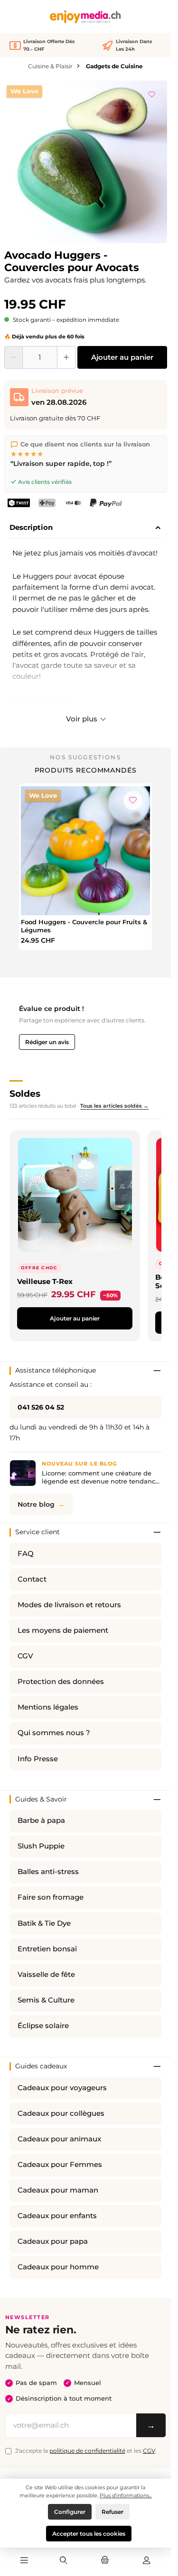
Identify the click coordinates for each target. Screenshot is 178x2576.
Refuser (112, 2512)
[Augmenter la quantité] (66, 357)
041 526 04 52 (41, 1407)
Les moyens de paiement (63, 1630)
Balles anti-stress (48, 1872)
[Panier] (105, 2561)
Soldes (25, 1093)
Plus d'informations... (126, 2495)
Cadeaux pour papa (53, 2241)
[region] (86, 162)
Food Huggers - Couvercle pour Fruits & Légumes (84, 926)
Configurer (70, 2512)
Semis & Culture (46, 2000)
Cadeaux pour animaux (59, 2139)
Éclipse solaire (43, 2026)
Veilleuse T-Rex (45, 1281)
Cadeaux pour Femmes (60, 2165)
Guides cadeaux (41, 2066)
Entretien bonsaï (47, 1949)
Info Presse (38, 1759)
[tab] (85, 528)
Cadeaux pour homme (58, 2267)
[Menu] (24, 2561)
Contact (32, 1579)
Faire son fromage (51, 1897)
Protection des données (61, 1682)
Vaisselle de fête (46, 1975)
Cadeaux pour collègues (61, 2113)
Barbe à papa (41, 1820)
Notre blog (36, 1504)
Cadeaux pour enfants (57, 2216)
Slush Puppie (41, 1846)
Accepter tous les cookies (89, 2534)
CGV (25, 1656)
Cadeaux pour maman (58, 2190)
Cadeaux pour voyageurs (62, 2088)
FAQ (26, 1554)
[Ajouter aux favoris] (152, 93)
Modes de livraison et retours (69, 1605)
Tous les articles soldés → (114, 1106)
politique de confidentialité (87, 2451)
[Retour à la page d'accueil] (85, 17)
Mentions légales (48, 1707)
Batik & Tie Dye (44, 1923)
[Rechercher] (64, 2561)
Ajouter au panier (122, 357)
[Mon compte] (147, 2561)
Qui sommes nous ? (54, 1733)
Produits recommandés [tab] (86, 770)
